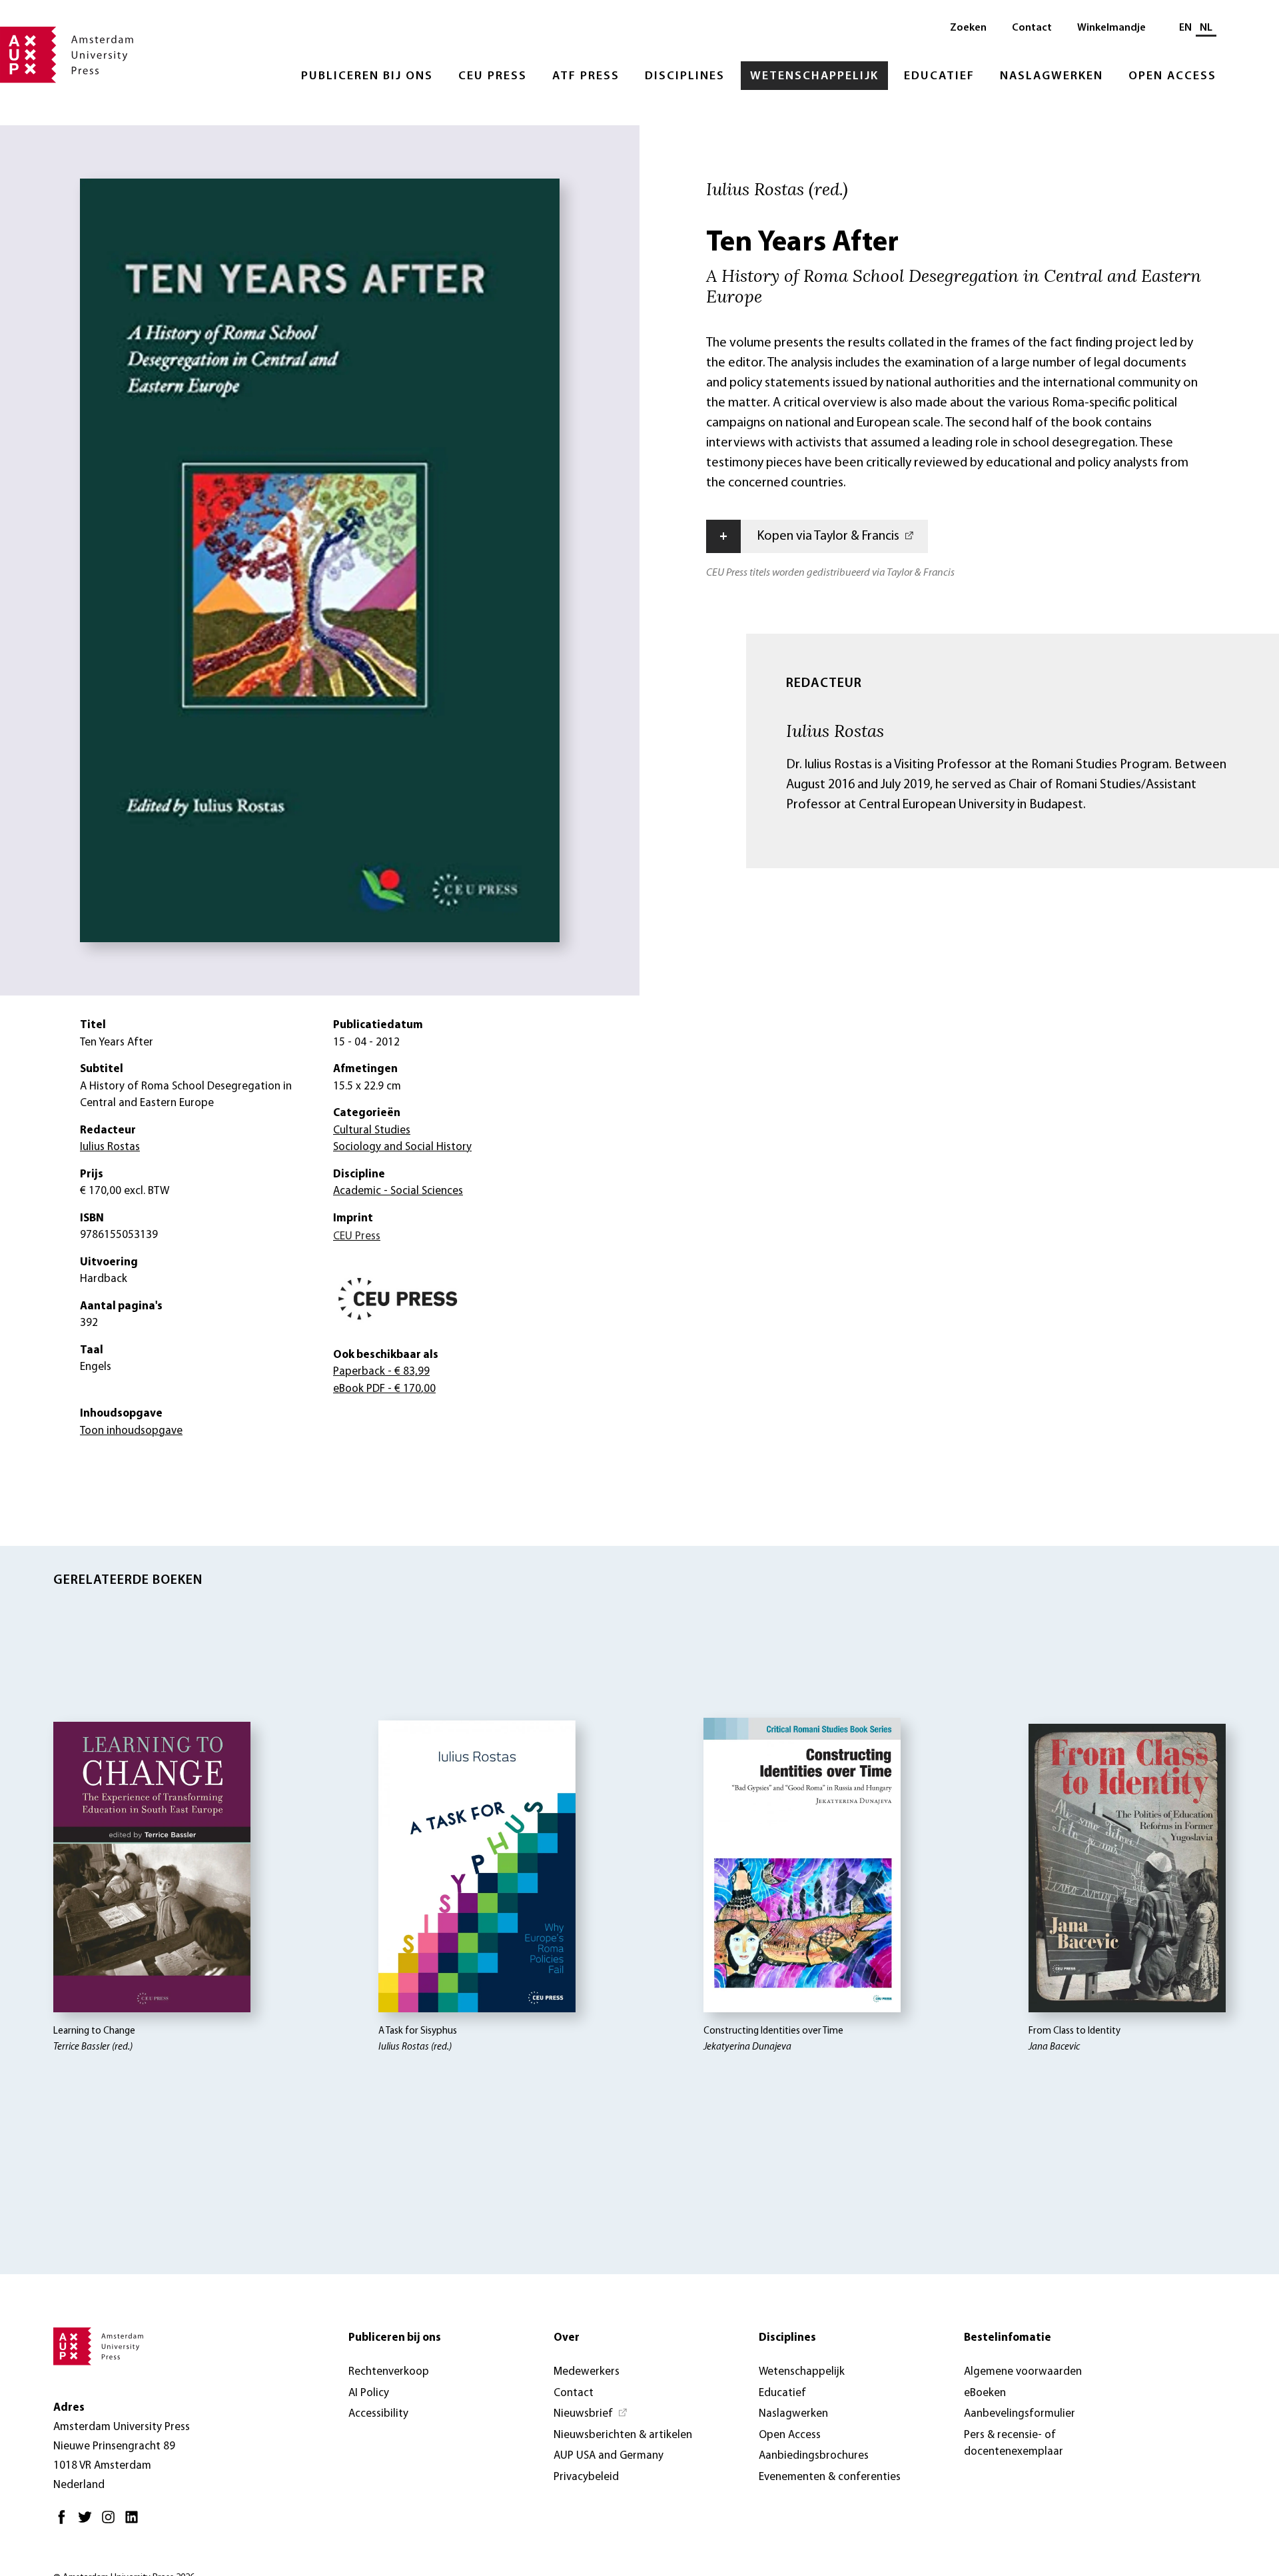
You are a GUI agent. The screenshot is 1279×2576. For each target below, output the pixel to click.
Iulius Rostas (835, 730)
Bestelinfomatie (1008, 2338)
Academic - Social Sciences (398, 1191)
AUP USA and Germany (609, 2456)
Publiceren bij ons (367, 77)
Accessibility (378, 2414)
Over (567, 2338)
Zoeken (968, 28)
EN (1185, 28)
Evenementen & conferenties (830, 2477)
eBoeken (985, 2393)
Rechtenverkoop (389, 2372)
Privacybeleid (586, 2477)
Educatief (939, 77)
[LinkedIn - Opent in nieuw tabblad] (135, 2522)
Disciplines (685, 77)
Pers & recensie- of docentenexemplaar (1014, 2444)
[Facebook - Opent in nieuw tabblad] (65, 2522)
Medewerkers (587, 2372)
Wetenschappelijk (814, 77)
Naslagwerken (1052, 77)
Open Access (1172, 77)
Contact (1032, 28)
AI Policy (369, 2393)
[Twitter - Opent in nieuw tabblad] (88, 2522)
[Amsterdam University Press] (67, 56)
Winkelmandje (1111, 28)
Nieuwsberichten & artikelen (623, 2435)
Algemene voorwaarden (1023, 2372)
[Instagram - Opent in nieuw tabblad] (112, 2522)
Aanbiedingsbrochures (814, 2456)
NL (1206, 28)
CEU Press (493, 77)
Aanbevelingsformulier (1020, 2414)
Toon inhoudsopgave (131, 1431)
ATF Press (586, 77)
